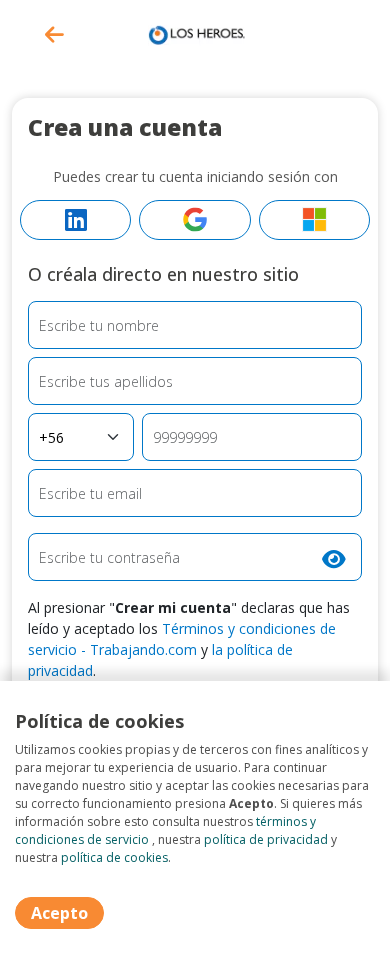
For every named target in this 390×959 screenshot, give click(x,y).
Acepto (59, 913)
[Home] (195, 32)
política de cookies (114, 857)
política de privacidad (266, 839)
